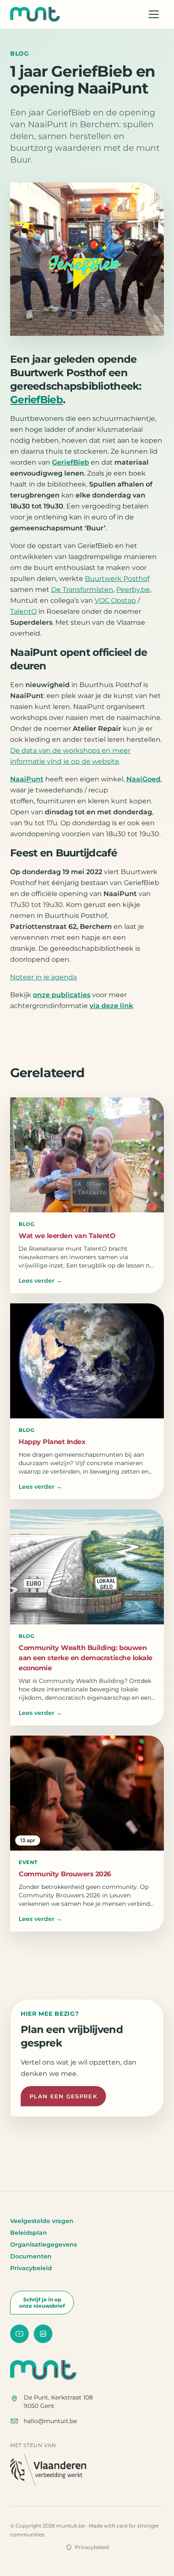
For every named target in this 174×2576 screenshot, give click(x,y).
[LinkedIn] (43, 2334)
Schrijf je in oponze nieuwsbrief (42, 2303)
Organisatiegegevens (43, 2244)
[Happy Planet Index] (87, 1361)
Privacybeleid (31, 2268)
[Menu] (154, 14)
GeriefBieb (37, 400)
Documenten (31, 2256)
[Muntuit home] (35, 14)
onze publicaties (62, 995)
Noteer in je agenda (43, 977)
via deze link (111, 1006)
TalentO (23, 611)
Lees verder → (40, 1281)
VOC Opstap (115, 601)
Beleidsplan (29, 2233)
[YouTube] (19, 2334)
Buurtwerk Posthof (117, 579)
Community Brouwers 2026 (65, 1874)
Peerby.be (133, 590)
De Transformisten (82, 590)
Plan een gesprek (63, 2096)
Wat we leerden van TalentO (67, 1236)
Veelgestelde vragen (42, 2221)
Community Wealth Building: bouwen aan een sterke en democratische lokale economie (86, 1658)
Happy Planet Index (52, 1442)
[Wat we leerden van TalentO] (87, 1155)
